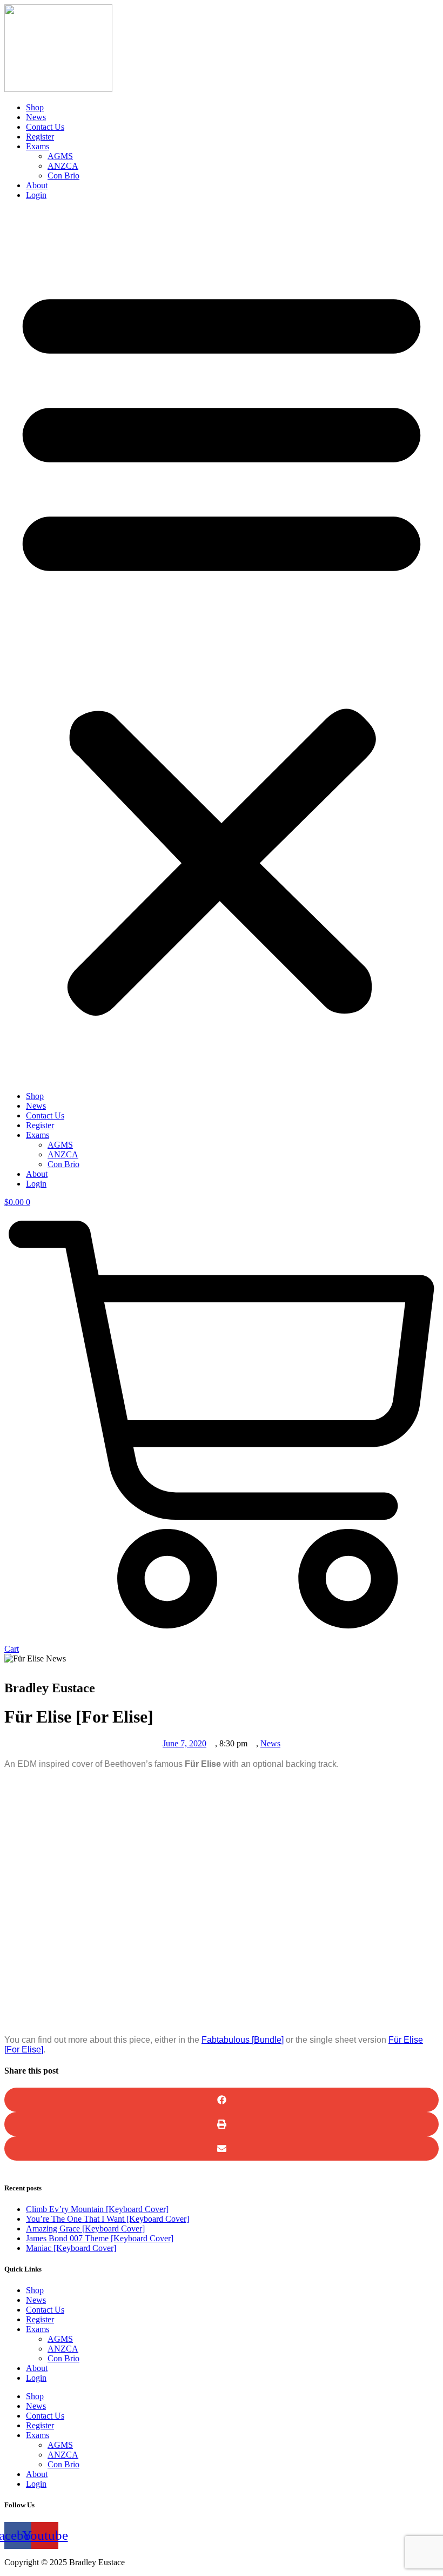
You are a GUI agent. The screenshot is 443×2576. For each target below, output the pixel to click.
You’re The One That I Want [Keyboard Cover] (108, 2219)
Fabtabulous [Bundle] (243, 2040)
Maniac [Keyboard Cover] (71, 2248)
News (36, 117)
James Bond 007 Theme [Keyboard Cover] (100, 2238)
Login (36, 195)
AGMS (60, 156)
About (37, 185)
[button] (222, 646)
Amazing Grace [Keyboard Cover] (85, 2229)
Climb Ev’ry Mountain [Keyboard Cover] (97, 2209)
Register (40, 137)
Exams (38, 146)
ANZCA (63, 166)
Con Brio (63, 176)
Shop (35, 107)
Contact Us (45, 127)
